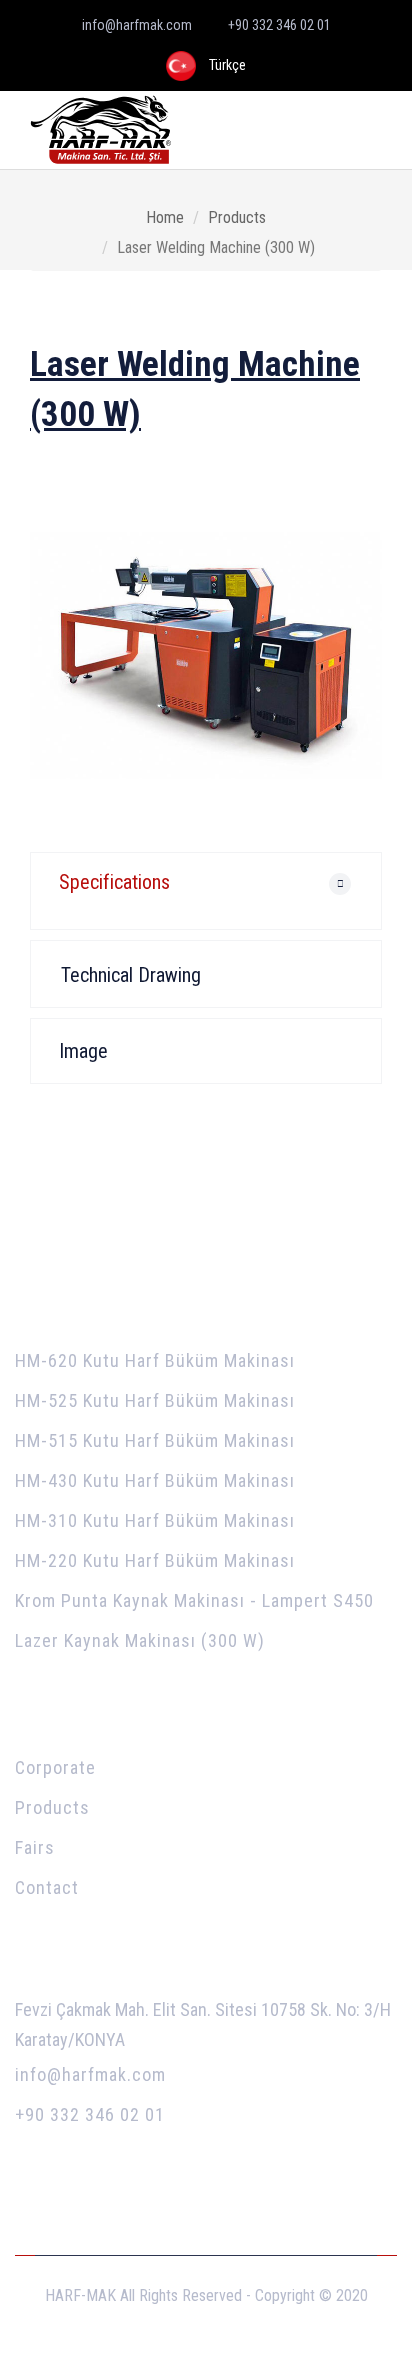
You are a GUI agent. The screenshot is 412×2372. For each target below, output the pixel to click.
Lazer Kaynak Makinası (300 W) (140, 1640)
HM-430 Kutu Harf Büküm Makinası (155, 1480)
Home (165, 217)
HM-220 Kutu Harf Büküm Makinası (155, 1560)
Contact (47, 1887)
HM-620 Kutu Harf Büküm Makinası (155, 1360)
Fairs (35, 1847)
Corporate (55, 1767)
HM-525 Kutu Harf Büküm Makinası (155, 1400)
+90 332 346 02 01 (90, 2114)
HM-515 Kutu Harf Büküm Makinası (155, 1440)
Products (237, 217)
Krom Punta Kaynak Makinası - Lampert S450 (194, 1600)
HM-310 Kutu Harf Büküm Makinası (155, 1520)
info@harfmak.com (90, 2074)
